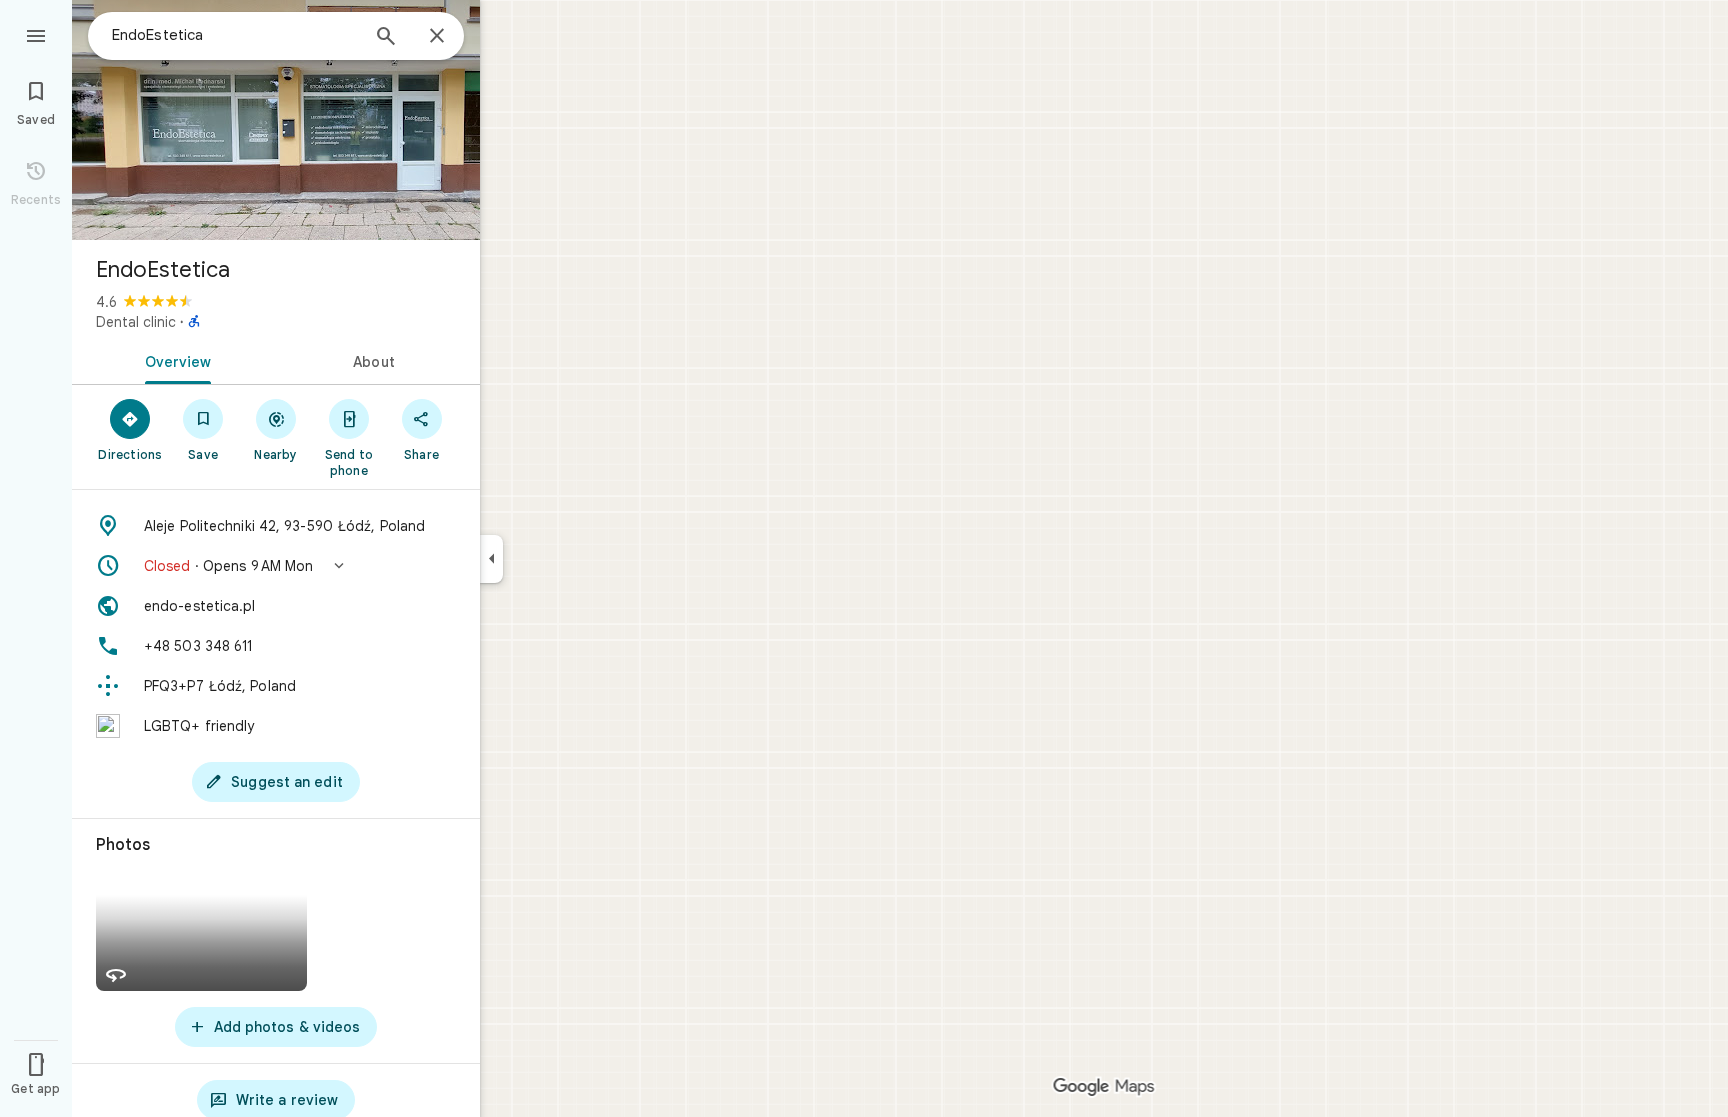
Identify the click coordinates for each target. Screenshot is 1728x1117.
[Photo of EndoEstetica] (276, 120)
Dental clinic (136, 322)
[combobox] (235, 35)
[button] (276, 566)
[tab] (174, 360)
